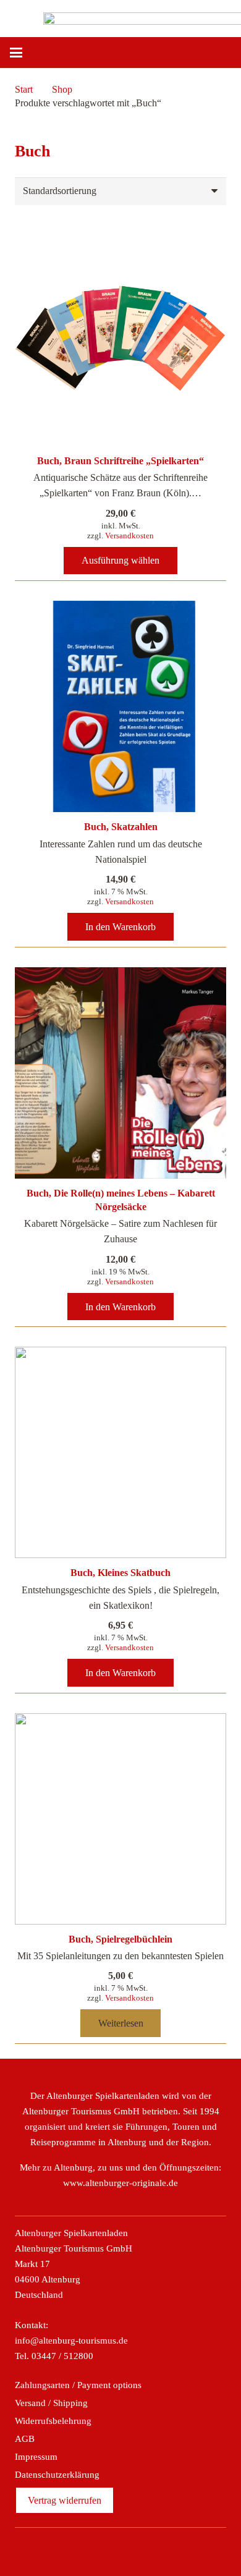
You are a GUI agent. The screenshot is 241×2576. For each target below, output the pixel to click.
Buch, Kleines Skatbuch (120, 1573)
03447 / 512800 (62, 2356)
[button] (61, 53)
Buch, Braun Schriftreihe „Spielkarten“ (120, 461)
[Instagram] (107, 2549)
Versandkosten (129, 536)
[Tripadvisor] (134, 2549)
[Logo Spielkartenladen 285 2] (17, 15)
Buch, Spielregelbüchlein (120, 1939)
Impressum (36, 2457)
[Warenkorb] (226, 53)
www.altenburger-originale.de (120, 2183)
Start (24, 89)
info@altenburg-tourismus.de (71, 2341)
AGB (25, 2439)
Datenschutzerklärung (57, 2475)
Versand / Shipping (51, 2403)
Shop (62, 89)
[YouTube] (161, 2549)
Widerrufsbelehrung (53, 2421)
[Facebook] (80, 2549)
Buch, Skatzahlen (121, 827)
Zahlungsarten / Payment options (78, 2385)
